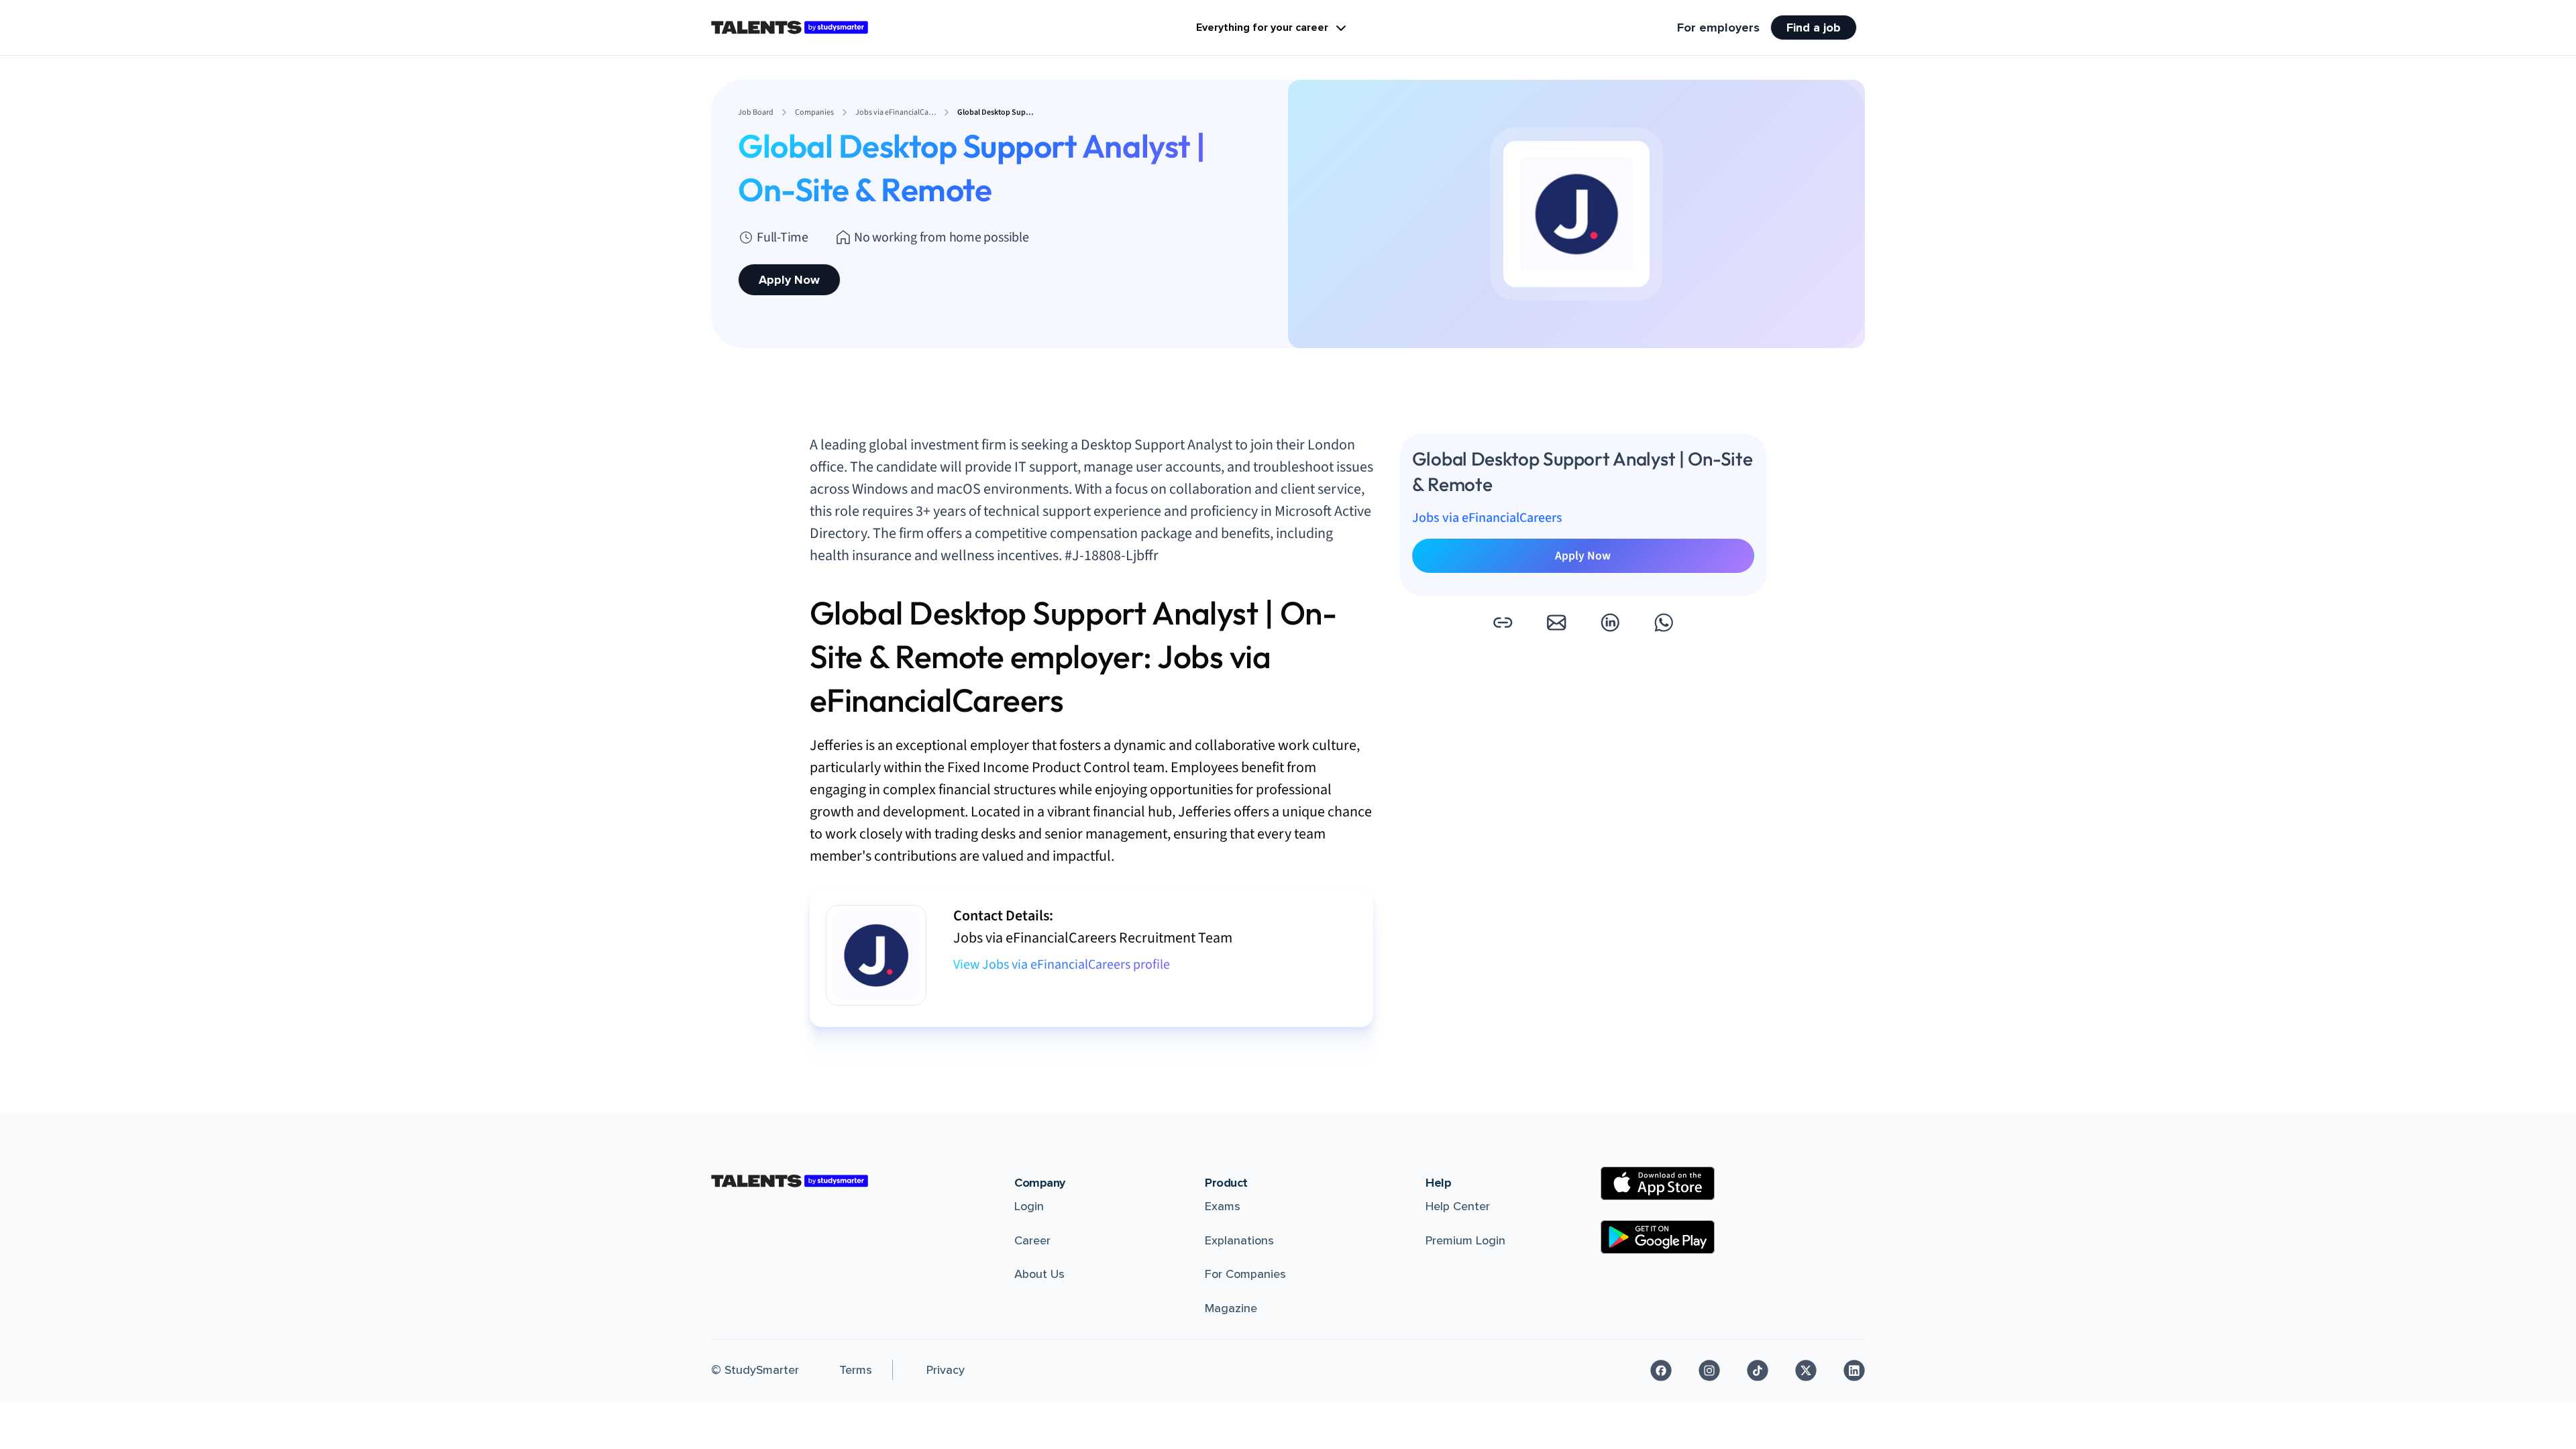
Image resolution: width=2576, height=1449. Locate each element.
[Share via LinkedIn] (1610, 623)
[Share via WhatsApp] (1664, 623)
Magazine (1231, 1308)
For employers (1718, 28)
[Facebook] (1661, 1371)
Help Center (1458, 1206)
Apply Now (789, 280)
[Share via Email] (1556, 623)
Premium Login (1465, 1240)
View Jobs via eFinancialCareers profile (1062, 965)
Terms (856, 1370)
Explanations (1239, 1240)
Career (1032, 1240)
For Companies (1245, 1274)
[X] (1806, 1371)
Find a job (1814, 28)
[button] (1503, 623)
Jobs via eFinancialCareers (1487, 518)
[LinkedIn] (1854, 1371)
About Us (1039, 1274)
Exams (1223, 1206)
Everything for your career (1262, 28)
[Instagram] (1709, 1371)
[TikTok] (1758, 1371)
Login (1029, 1206)
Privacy (946, 1370)
